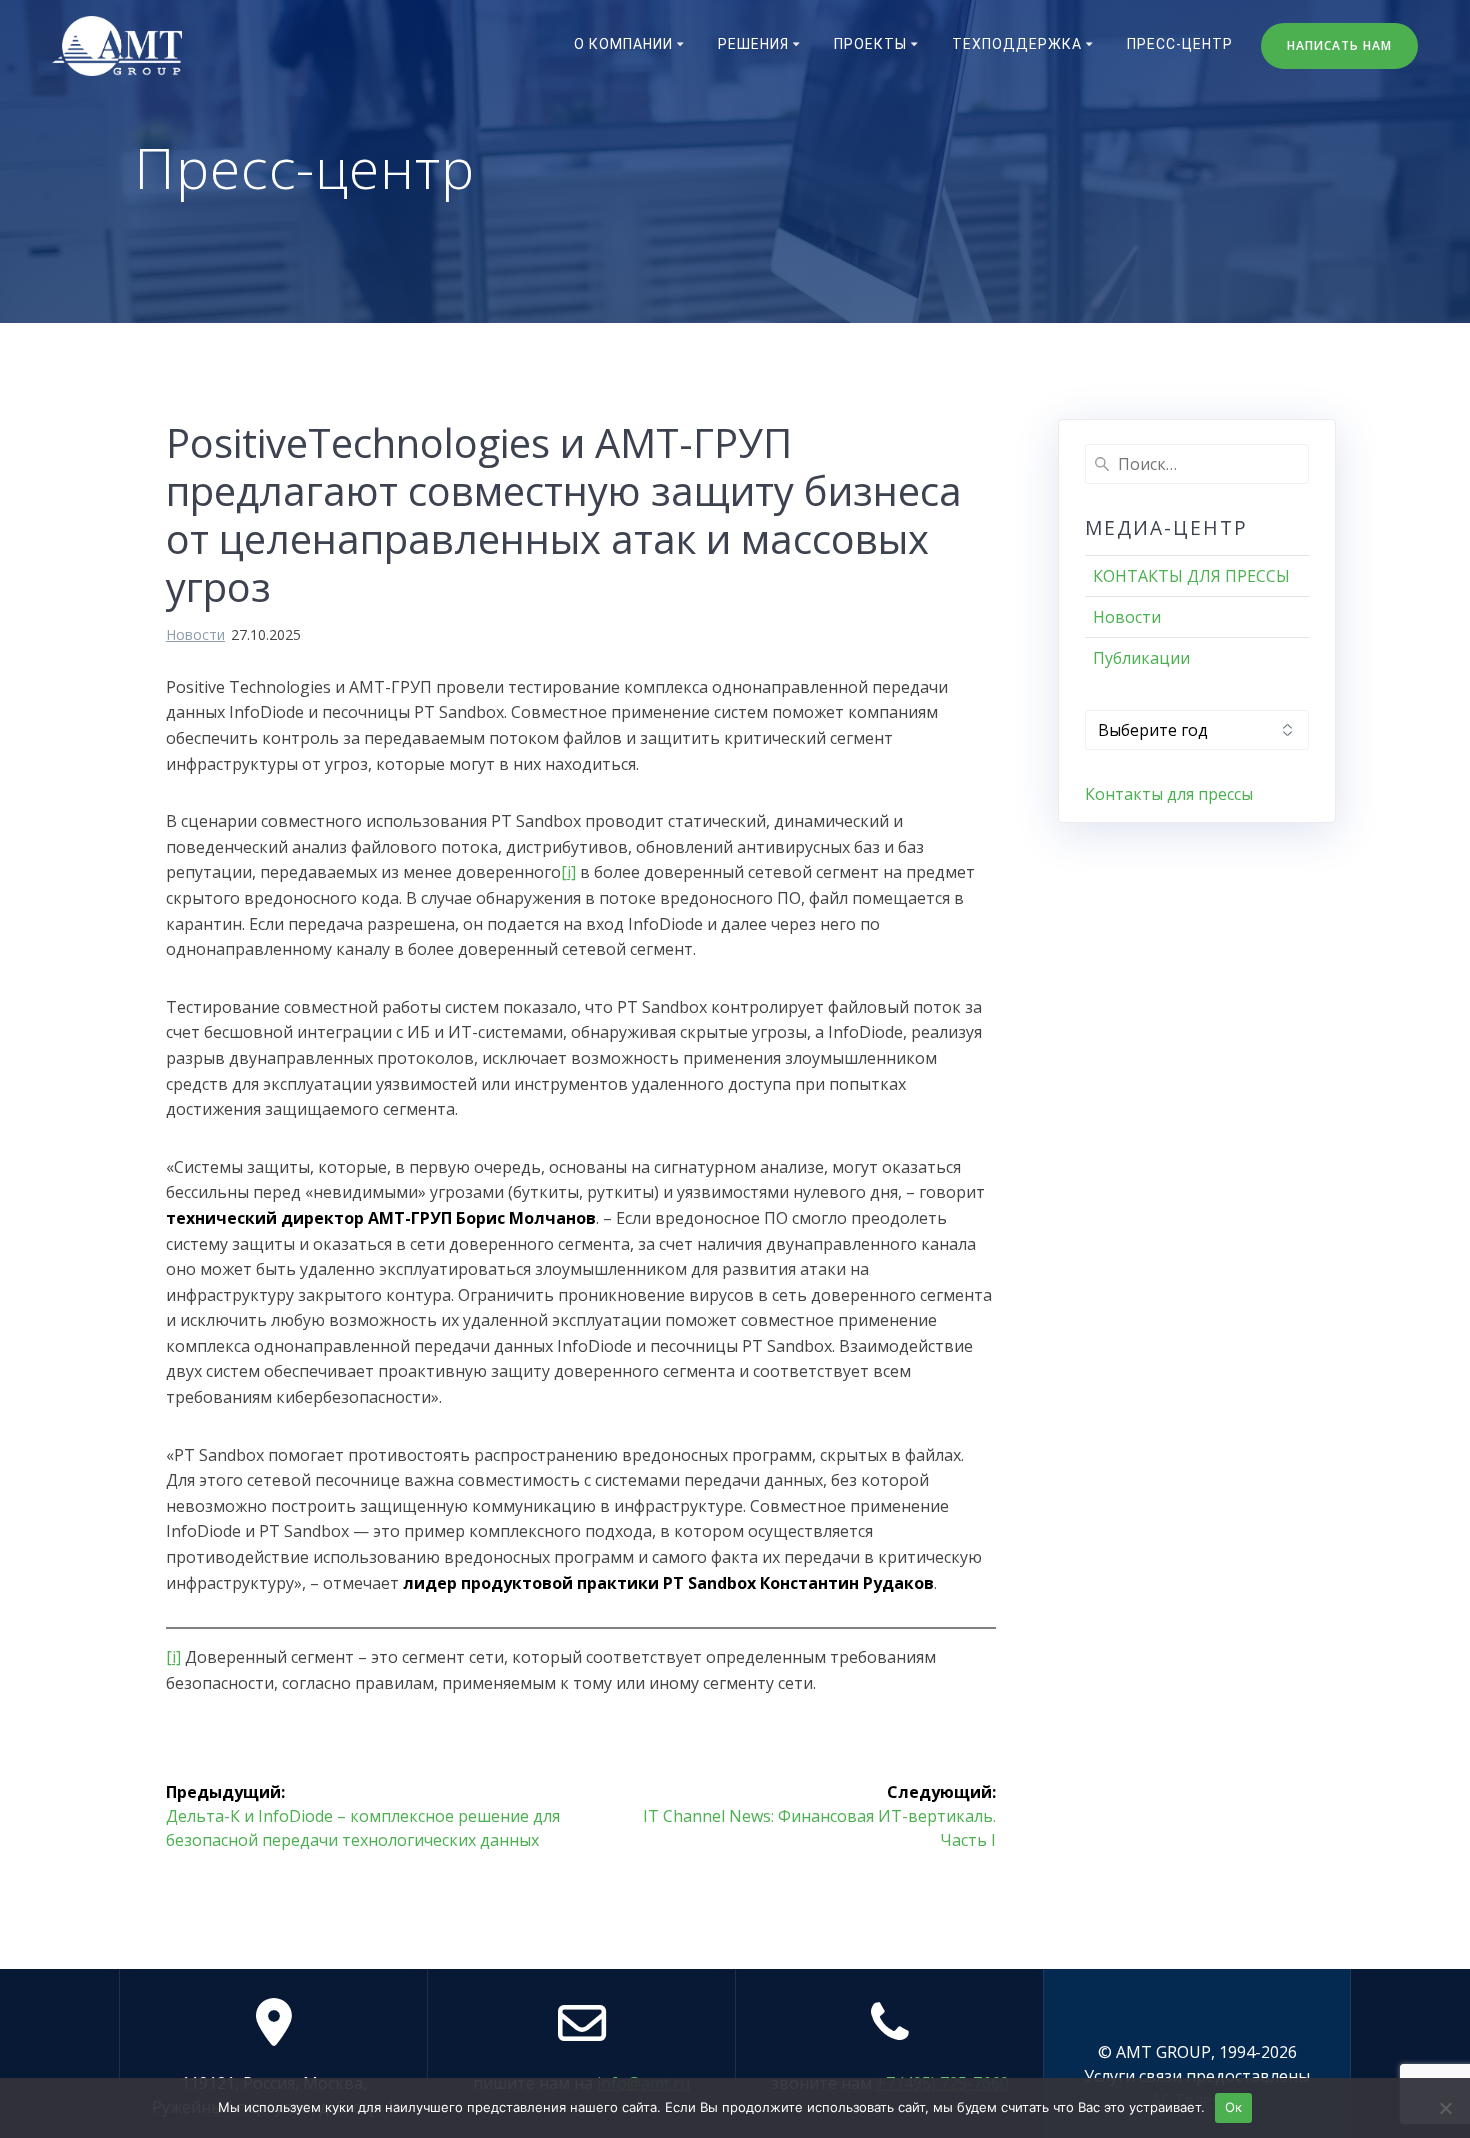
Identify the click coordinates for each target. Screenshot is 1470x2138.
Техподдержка (1017, 44)
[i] (568, 872)
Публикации (1141, 658)
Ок (1234, 2107)
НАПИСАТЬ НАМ (1339, 45)
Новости (195, 634)
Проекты (870, 44)
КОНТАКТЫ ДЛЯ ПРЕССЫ (1191, 576)
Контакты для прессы (1169, 794)
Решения (753, 44)
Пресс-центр (1180, 44)
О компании (623, 44)
